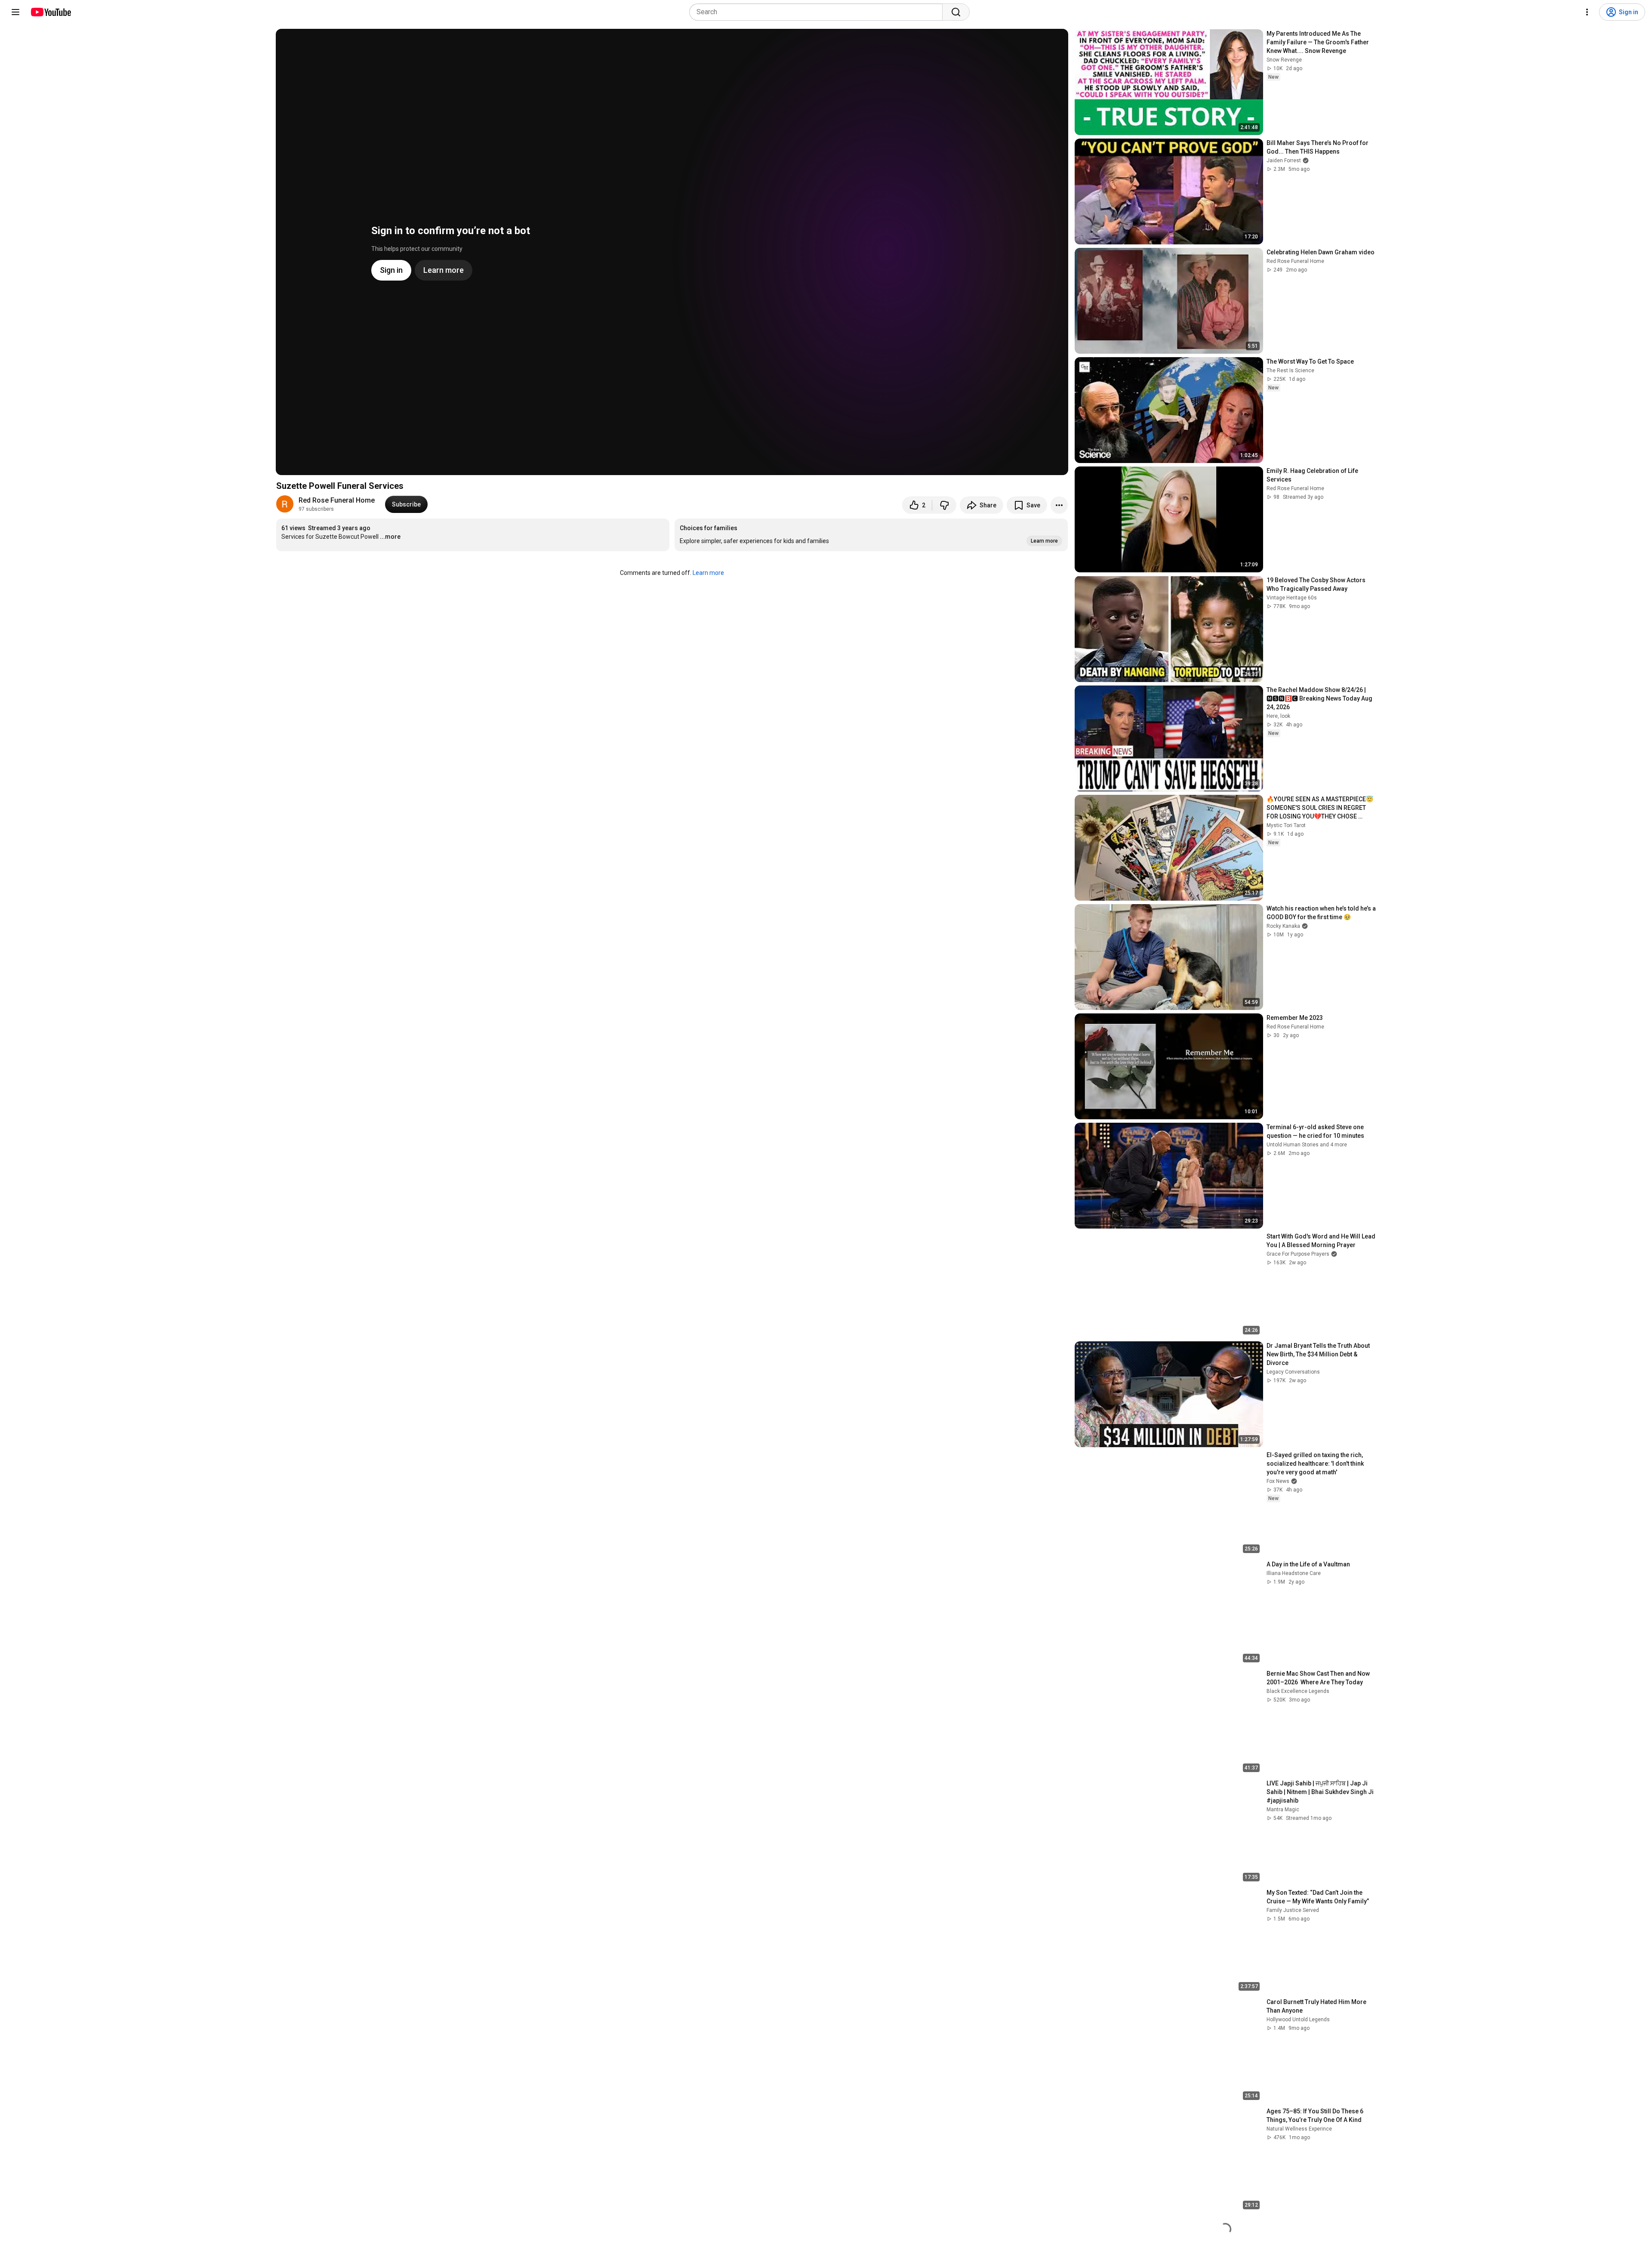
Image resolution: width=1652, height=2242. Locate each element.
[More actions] (1059, 505)
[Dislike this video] (944, 505)
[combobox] (818, 12)
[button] (871, 535)
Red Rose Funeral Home (337, 500)
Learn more (708, 573)
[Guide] (15, 12)
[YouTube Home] (51, 12)
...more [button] (390, 537)
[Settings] (1587, 12)
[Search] (956, 12)
